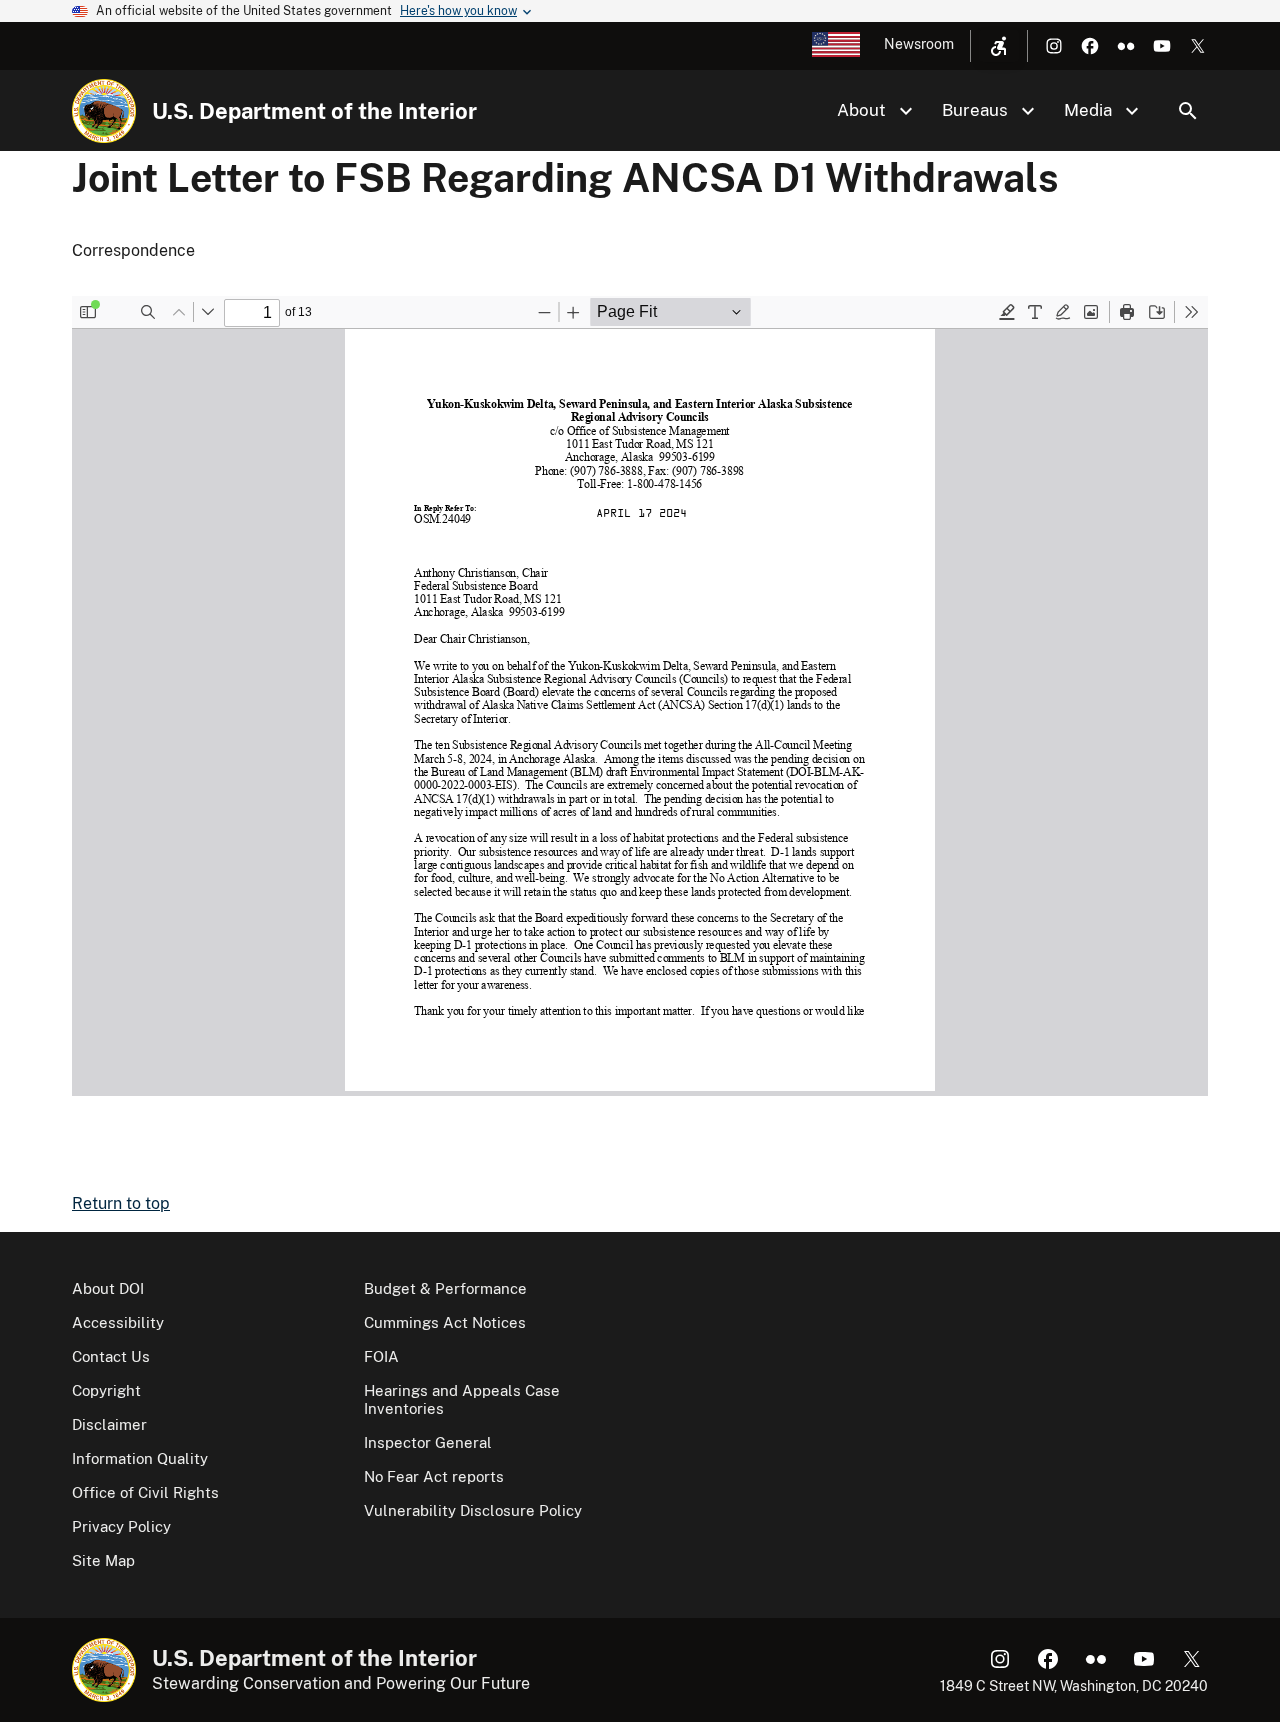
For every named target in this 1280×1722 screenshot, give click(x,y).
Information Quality (140, 1458)
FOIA (381, 1356)
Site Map (103, 1560)
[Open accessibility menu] (999, 46)
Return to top (121, 1203)
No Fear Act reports (434, 1476)
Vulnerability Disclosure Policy (473, 1510)
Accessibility (118, 1322)
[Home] (104, 111)
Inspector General (428, 1442)
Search (1188, 111)
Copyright (106, 1390)
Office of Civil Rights (145, 1492)
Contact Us (111, 1356)
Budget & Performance (445, 1288)
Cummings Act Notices (445, 1322)
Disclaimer (109, 1424)
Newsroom (919, 44)
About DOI (108, 1288)
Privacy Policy (121, 1526)
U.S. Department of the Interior (314, 111)
